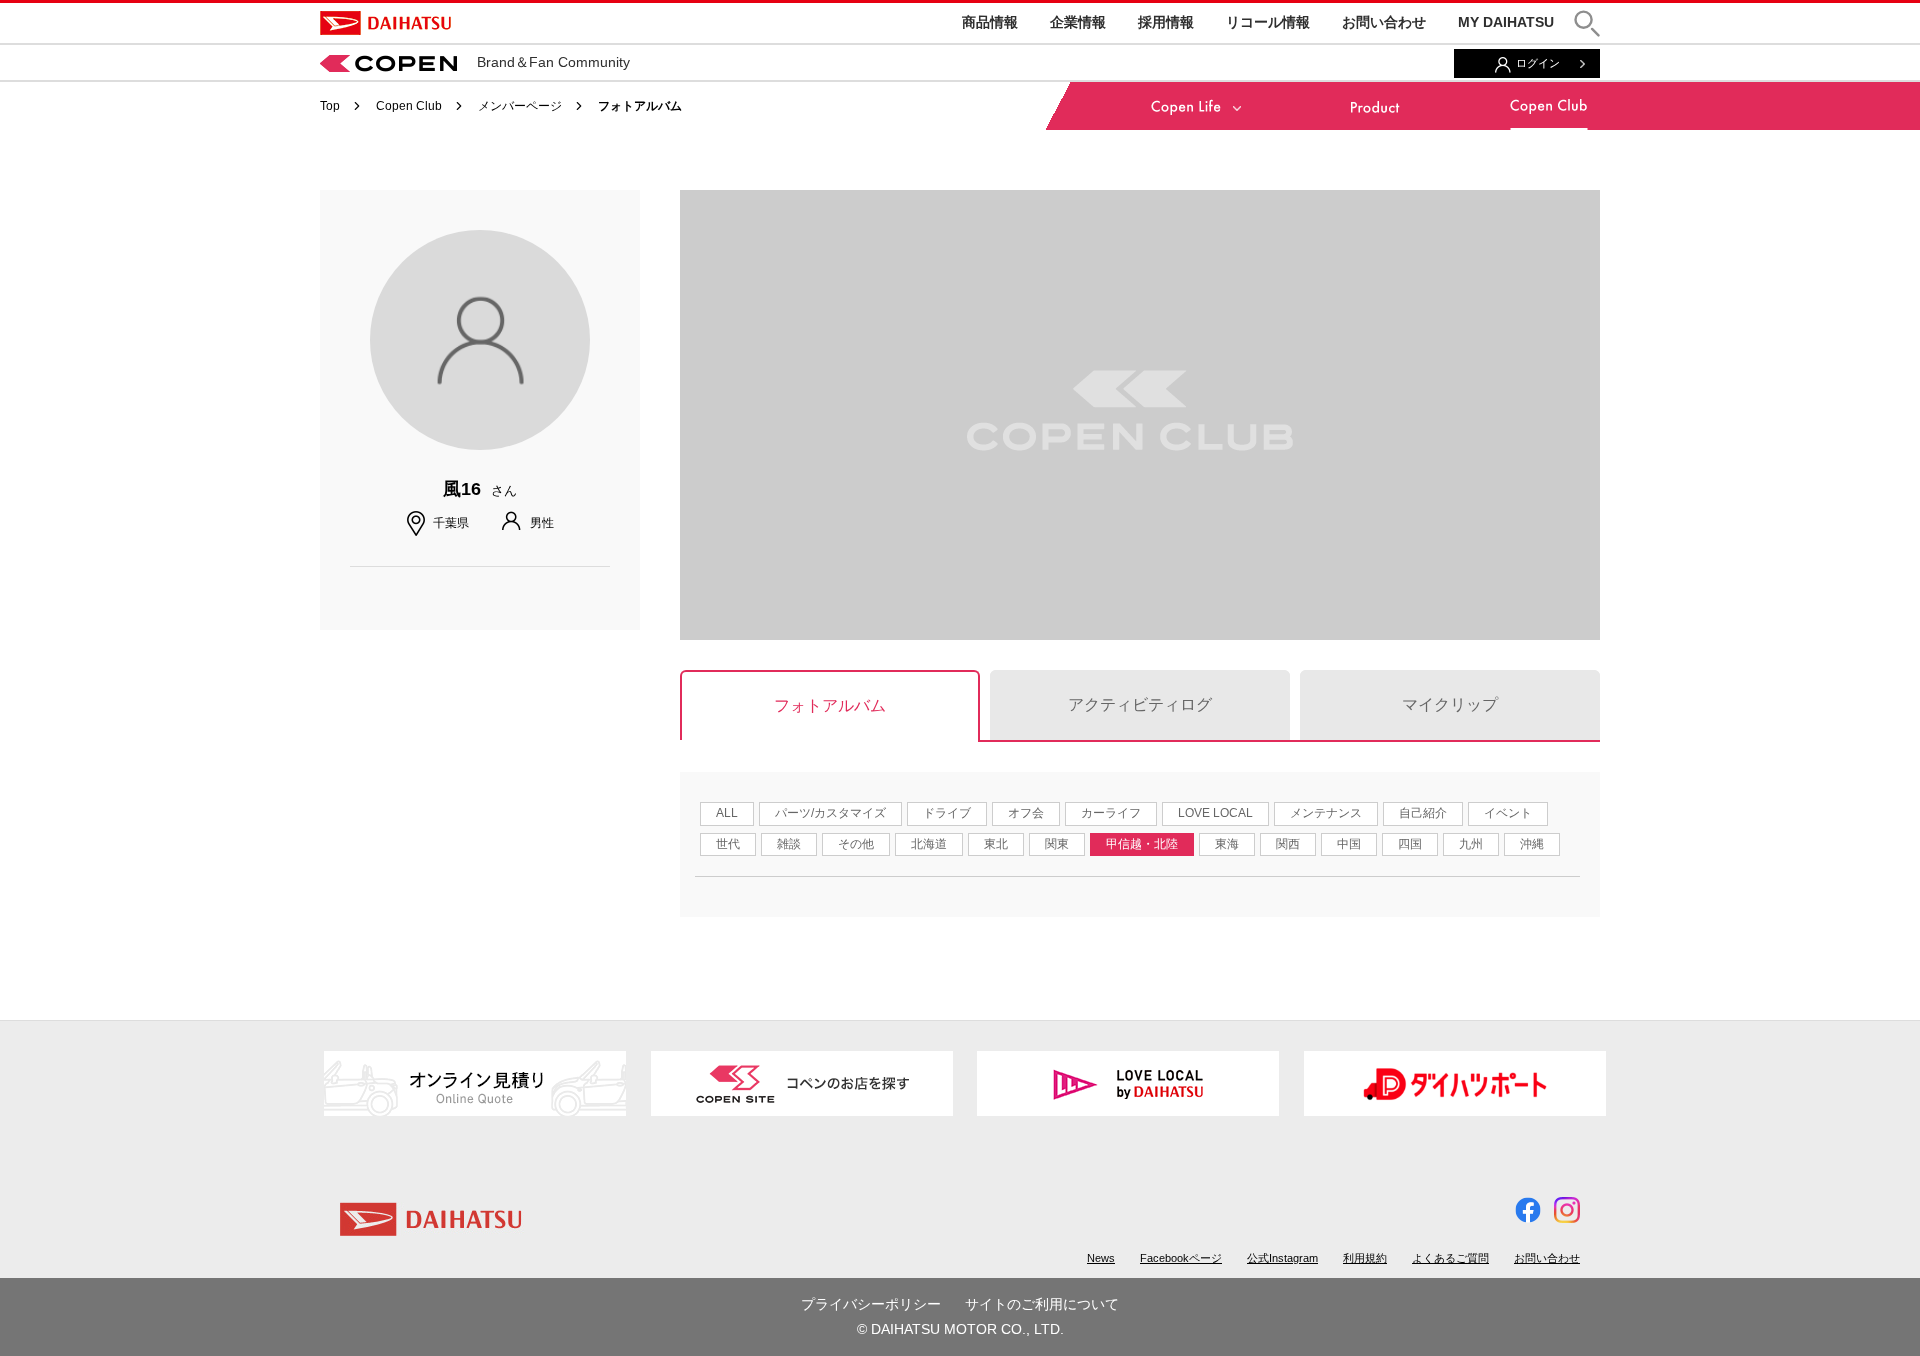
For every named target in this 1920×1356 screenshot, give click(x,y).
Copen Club (409, 106)
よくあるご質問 (1450, 1258)
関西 (1288, 844)
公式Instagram (1282, 1258)
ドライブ (947, 813)
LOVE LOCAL (1215, 813)
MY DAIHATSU (1506, 22)
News (1101, 1258)
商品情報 (990, 22)
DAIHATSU (385, 23)
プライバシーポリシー (871, 1304)
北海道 (929, 844)
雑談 (789, 844)
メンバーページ (520, 106)
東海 (1227, 844)
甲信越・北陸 (1142, 844)
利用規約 (1365, 1258)
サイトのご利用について (1042, 1304)
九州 (1471, 844)
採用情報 (1166, 22)
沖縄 (1532, 844)
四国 (1410, 844)
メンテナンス (1326, 813)
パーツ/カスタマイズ (830, 813)
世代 (728, 844)
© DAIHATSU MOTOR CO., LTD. (960, 1329)
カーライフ (1111, 813)
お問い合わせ (1384, 22)
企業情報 (1078, 22)
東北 (996, 844)
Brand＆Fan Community (553, 62)
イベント (1508, 813)
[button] (1587, 23)
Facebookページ (1181, 1258)
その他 (856, 844)
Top (330, 106)
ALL (727, 813)
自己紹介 (1423, 813)
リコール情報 (1268, 22)
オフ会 (1026, 813)
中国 (1349, 844)
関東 (1057, 844)
